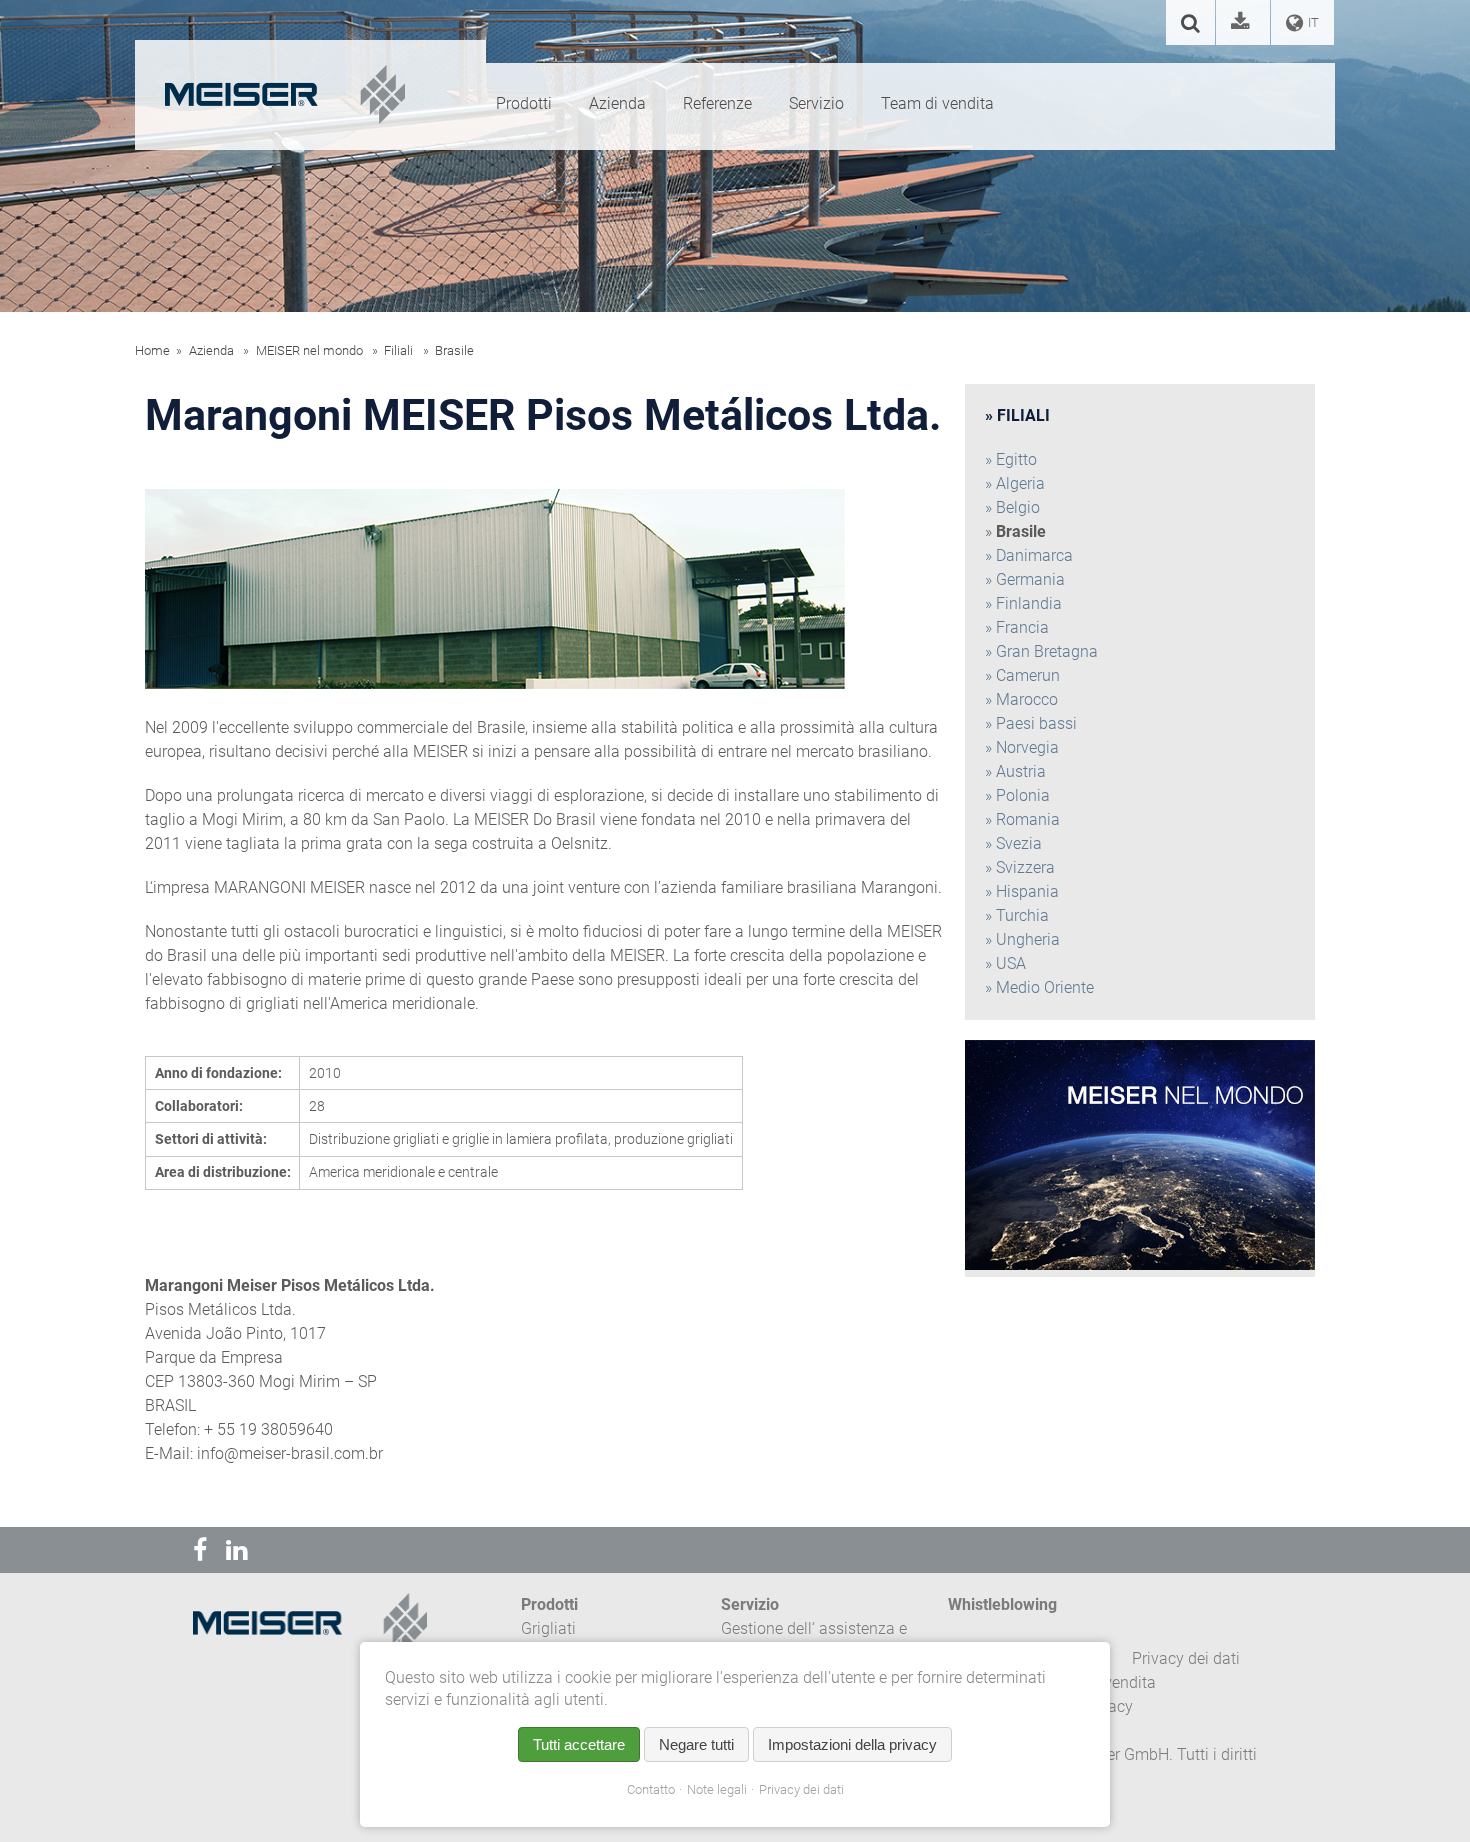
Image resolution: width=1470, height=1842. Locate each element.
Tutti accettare (579, 1744)
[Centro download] (1243, 24)
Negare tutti (696, 1744)
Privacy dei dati (801, 1789)
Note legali (717, 1789)
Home (152, 350)
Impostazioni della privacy (852, 1744)
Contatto (651, 1789)
